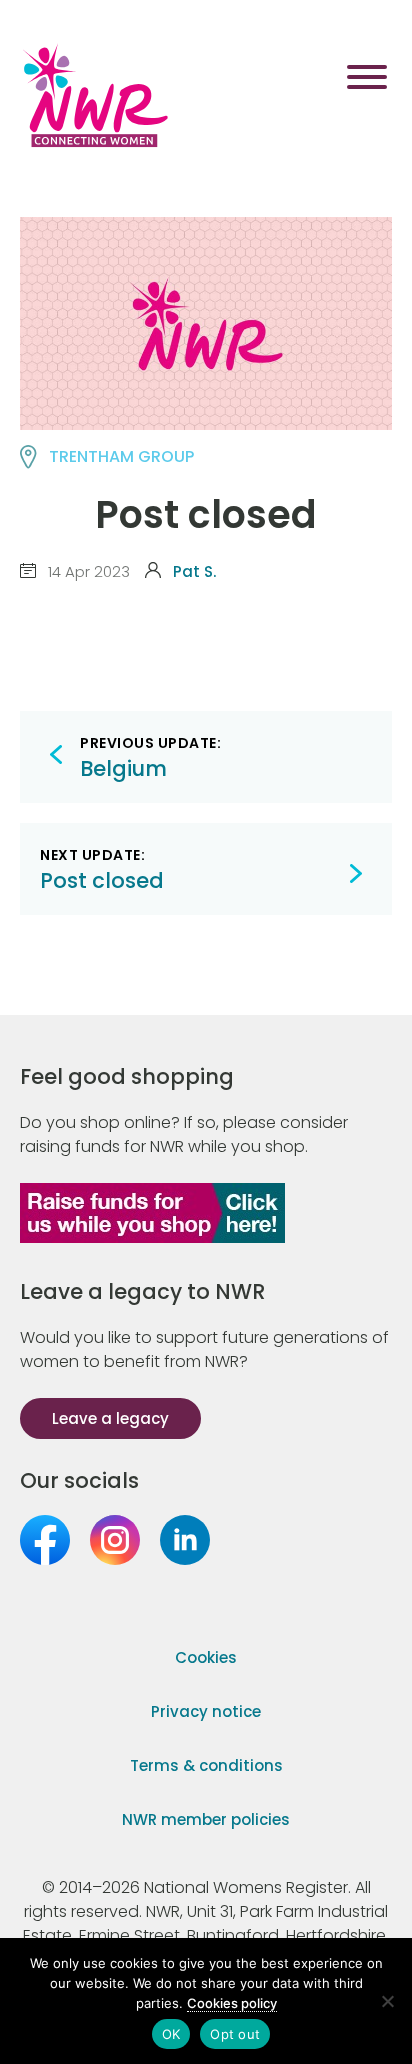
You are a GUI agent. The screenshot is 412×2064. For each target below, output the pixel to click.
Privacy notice (206, 1711)
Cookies (206, 1657)
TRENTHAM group (121, 456)
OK (171, 2034)
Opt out (235, 2034)
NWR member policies (206, 1819)
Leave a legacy (110, 1418)
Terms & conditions (206, 1765)
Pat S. (194, 571)
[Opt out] (387, 2001)
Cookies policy (232, 2003)
